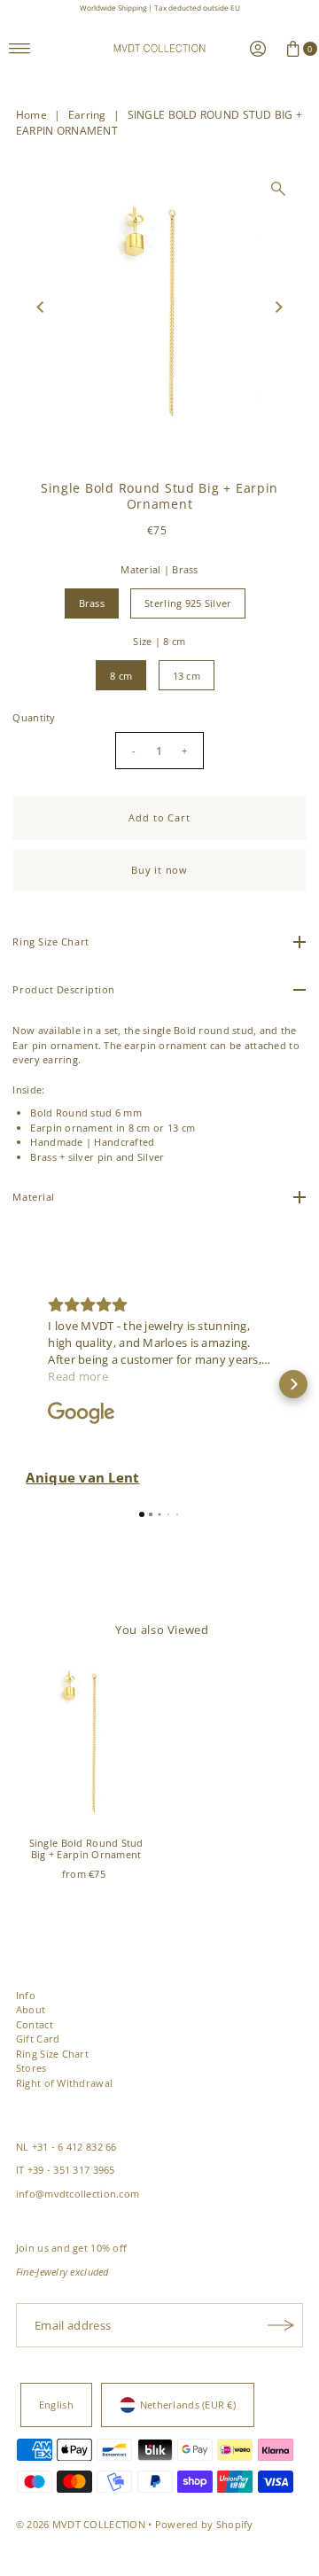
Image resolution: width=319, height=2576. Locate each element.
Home (31, 115)
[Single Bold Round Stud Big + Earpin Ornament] (86, 1744)
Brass (92, 603)
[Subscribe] (281, 2325)
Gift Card (38, 2039)
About (31, 2009)
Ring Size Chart (52, 2054)
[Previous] (41, 307)
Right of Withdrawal (64, 2083)
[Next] (278, 307)
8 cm (121, 676)
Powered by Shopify (204, 2524)
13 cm (187, 676)
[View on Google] (82, 1413)
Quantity (34, 717)
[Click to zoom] (278, 189)
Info (26, 1995)
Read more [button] (78, 1376)
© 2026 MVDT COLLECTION (81, 2524)
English (56, 2405)
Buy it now (159, 870)
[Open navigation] (20, 49)
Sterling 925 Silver (188, 603)
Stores (31, 2068)
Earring (87, 115)
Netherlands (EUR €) (188, 2405)
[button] (26, 1384)
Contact (35, 2024)
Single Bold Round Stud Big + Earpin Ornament (86, 1848)
